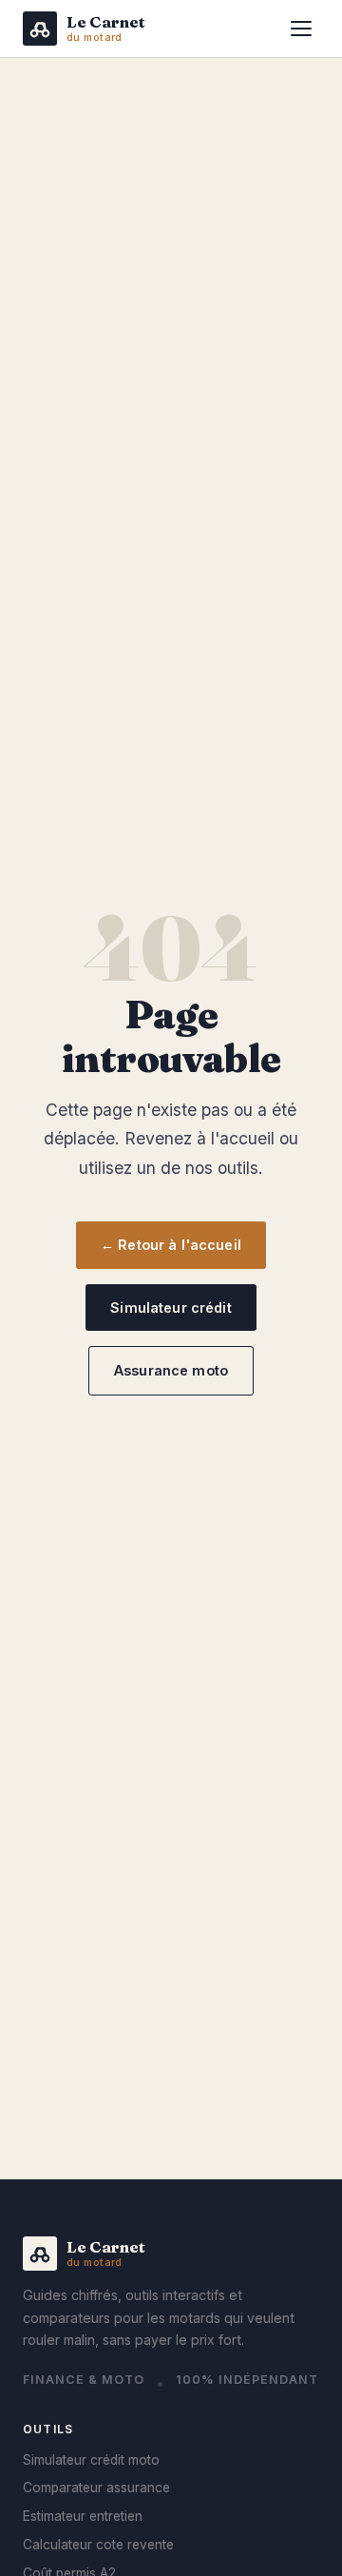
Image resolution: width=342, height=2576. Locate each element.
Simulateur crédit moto (91, 2460)
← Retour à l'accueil (171, 1245)
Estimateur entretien (83, 2516)
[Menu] (301, 29)
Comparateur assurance (96, 2488)
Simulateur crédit (171, 1308)
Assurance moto (171, 1370)
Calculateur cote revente (98, 2545)
